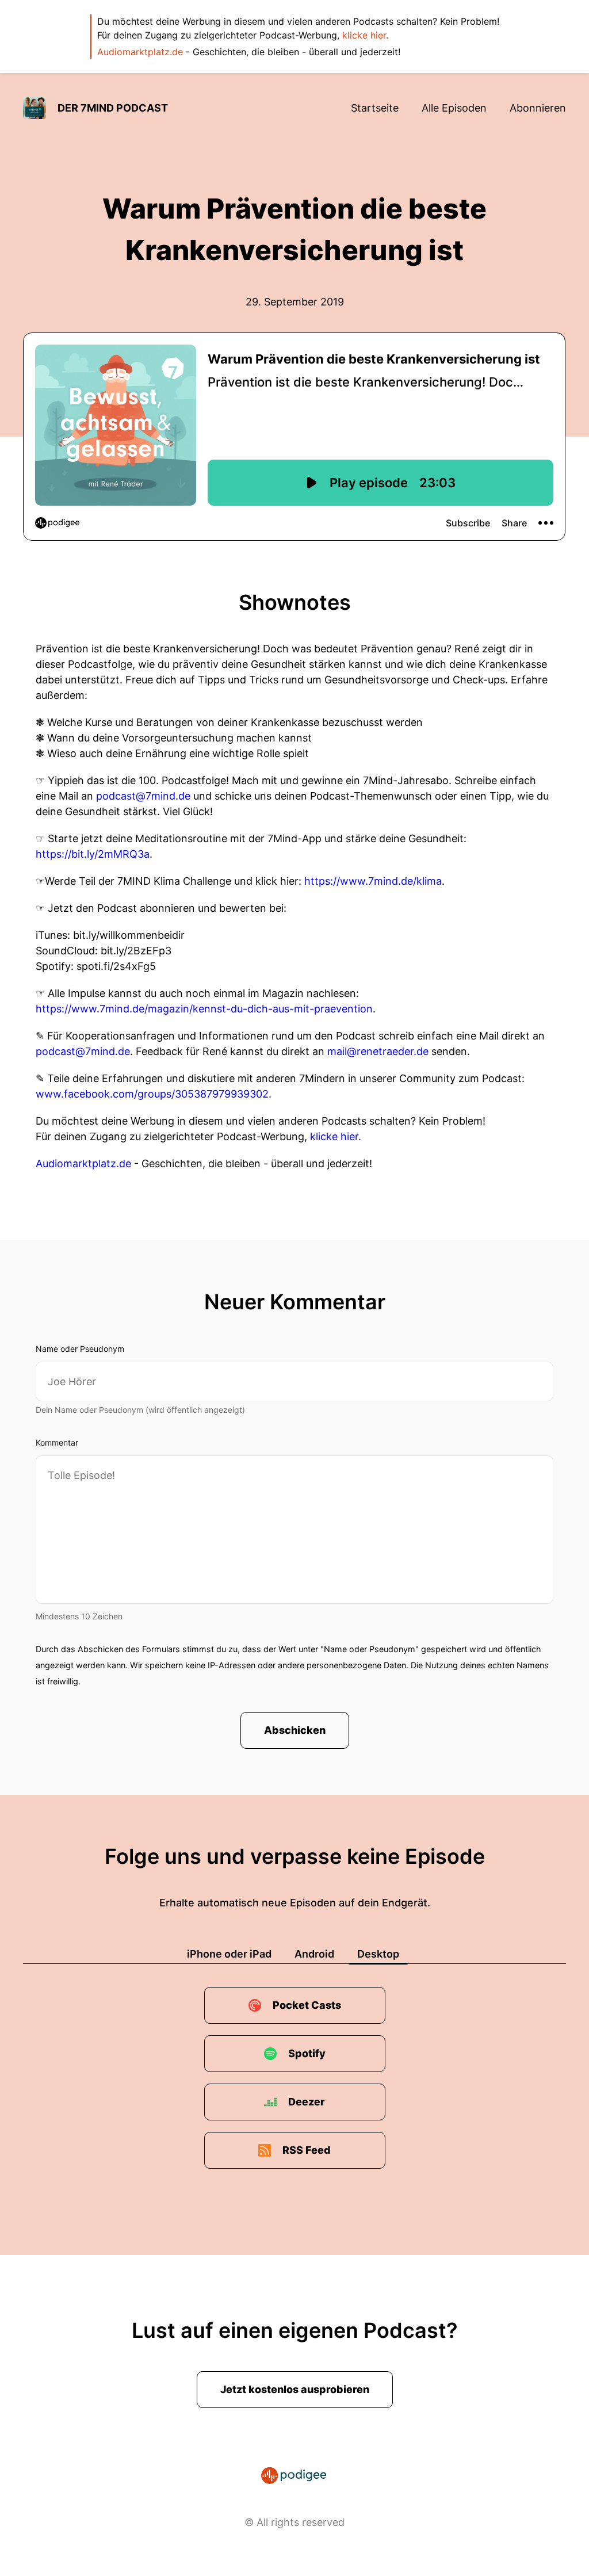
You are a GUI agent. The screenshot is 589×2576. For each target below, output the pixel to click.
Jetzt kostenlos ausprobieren (295, 2389)
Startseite (375, 108)
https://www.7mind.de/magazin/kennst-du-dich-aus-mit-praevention (204, 1009)
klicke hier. (365, 35)
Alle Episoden (454, 108)
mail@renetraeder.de (378, 1051)
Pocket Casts (307, 2005)
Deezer (307, 2102)
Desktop (378, 1954)
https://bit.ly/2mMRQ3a (93, 854)
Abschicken (295, 1730)
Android (314, 1954)
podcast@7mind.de (143, 796)
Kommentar (57, 1442)
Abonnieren (538, 108)
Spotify (307, 2053)
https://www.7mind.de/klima (373, 881)
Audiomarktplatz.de (140, 52)
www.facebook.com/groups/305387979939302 (152, 1094)
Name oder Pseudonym (80, 1349)
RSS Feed (307, 2150)
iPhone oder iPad (229, 1954)
